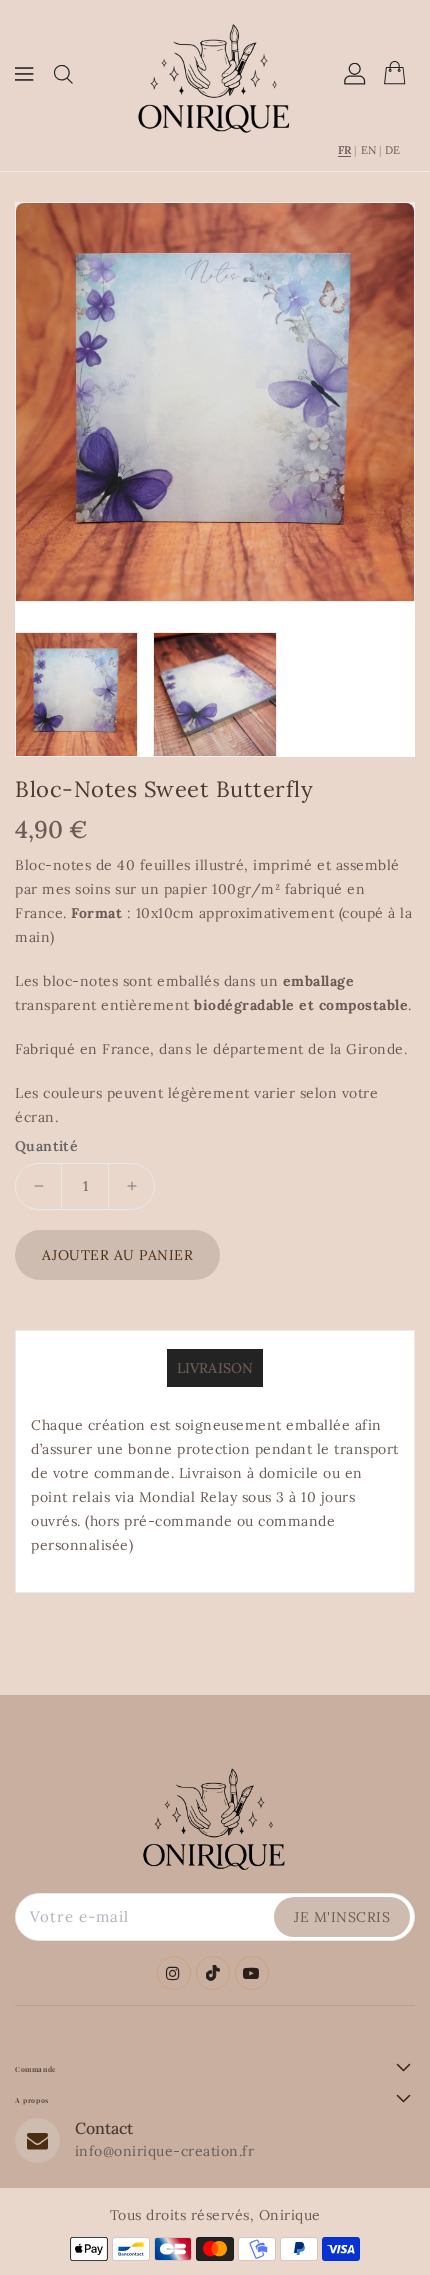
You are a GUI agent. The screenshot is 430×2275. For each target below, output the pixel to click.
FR (344, 150)
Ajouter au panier (118, 1255)
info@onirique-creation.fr (165, 2151)
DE (392, 150)
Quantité (46, 1146)
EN (368, 150)
